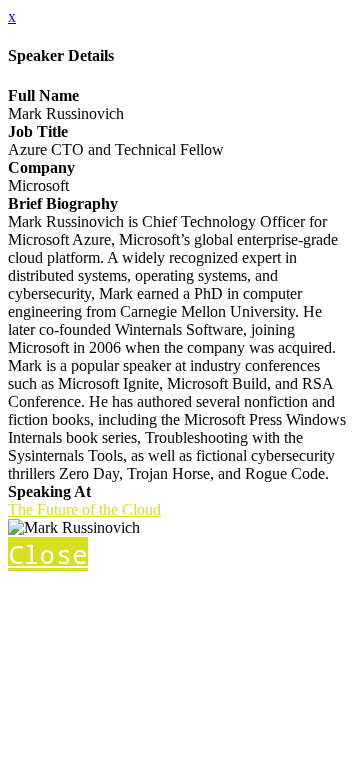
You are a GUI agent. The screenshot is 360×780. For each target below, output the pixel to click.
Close (48, 554)
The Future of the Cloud (84, 509)
